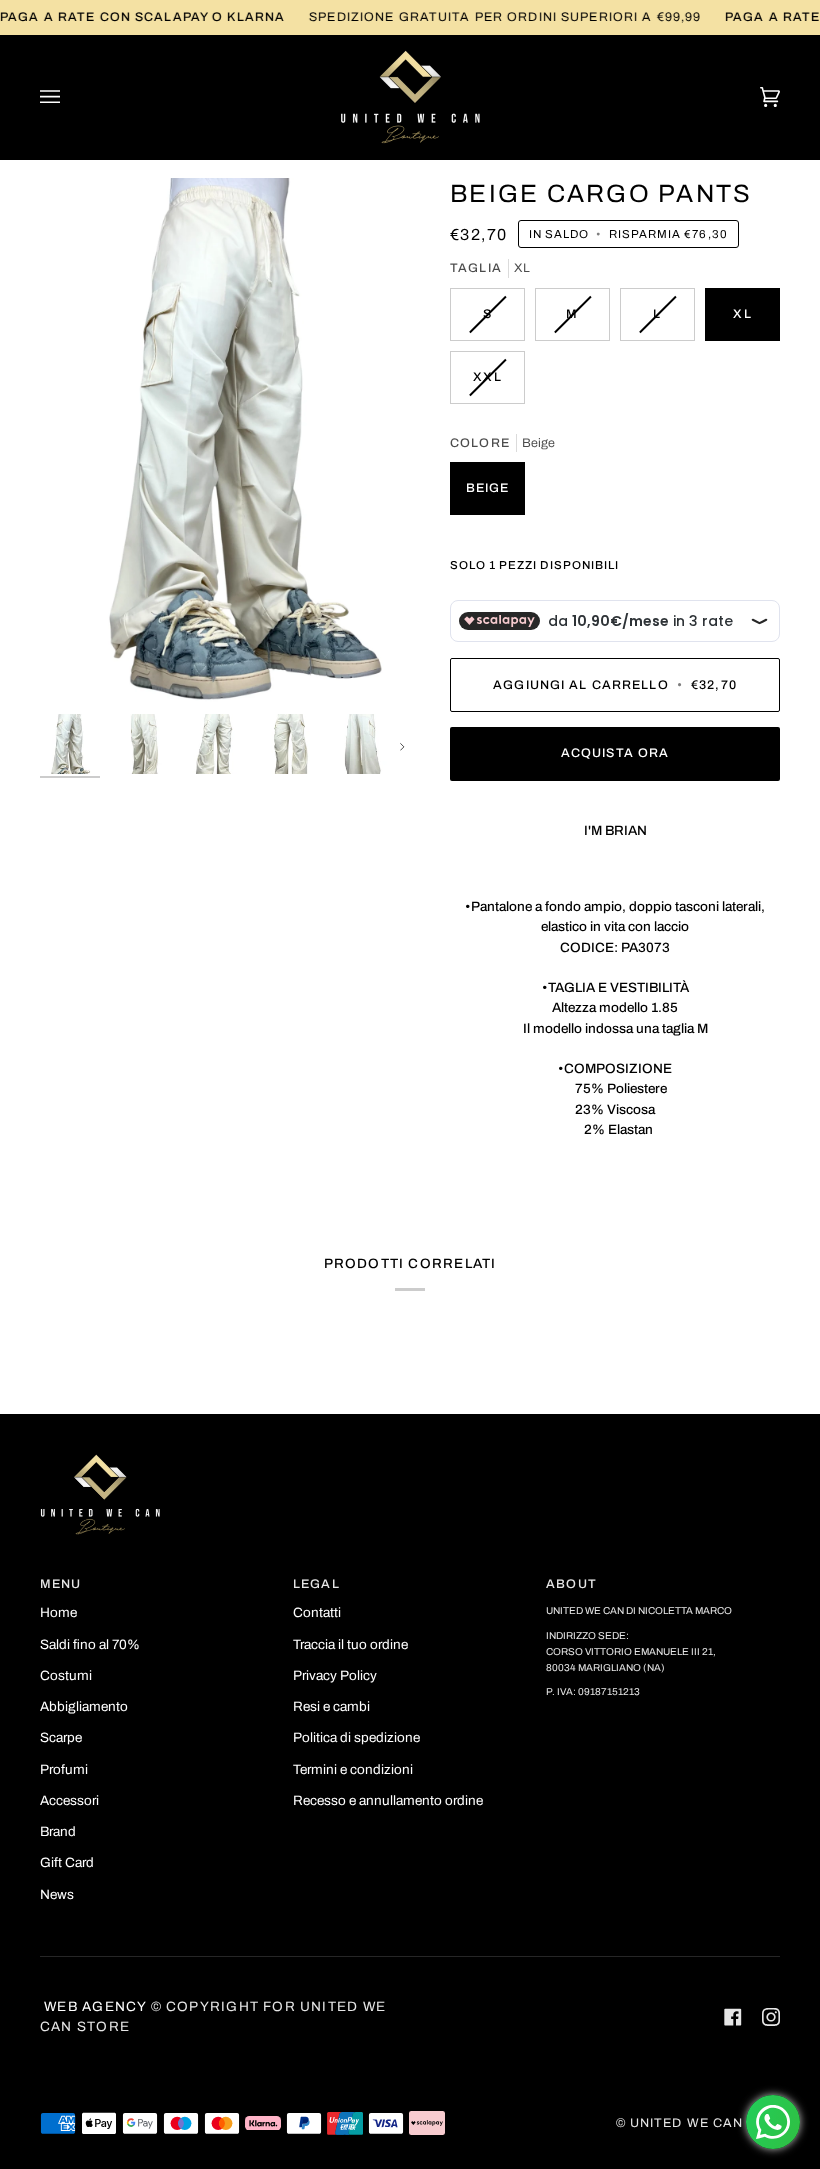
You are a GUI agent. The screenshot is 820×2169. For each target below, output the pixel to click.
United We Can (687, 2123)
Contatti (317, 1612)
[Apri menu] (70, 97)
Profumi (64, 1769)
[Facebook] (733, 2017)
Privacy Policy (335, 1675)
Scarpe (61, 1737)
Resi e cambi (331, 1706)
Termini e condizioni (353, 1769)
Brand (58, 1831)
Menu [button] (61, 1584)
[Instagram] (771, 2017)
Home (58, 1612)
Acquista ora (615, 753)
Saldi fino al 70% (90, 1644)
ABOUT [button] (571, 1584)
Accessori (69, 1800)
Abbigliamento (84, 1706)
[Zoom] (225, 441)
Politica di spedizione (356, 1737)
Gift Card (67, 1862)
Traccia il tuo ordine (350, 1644)
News (57, 1894)
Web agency (93, 2006)
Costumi (66, 1675)
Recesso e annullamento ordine (388, 1800)
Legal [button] (316, 1584)
